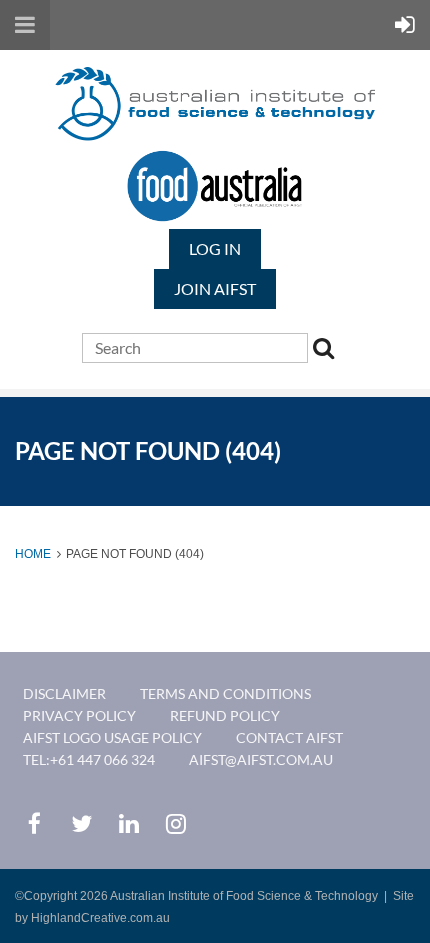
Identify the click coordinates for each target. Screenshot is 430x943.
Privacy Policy (79, 715)
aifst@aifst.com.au (261, 759)
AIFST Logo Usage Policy (112, 737)
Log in (215, 248)
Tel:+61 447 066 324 (89, 759)
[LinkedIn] (128, 823)
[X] (81, 823)
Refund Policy (225, 715)
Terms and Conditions (225, 693)
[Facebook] (34, 823)
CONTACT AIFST (289, 737)
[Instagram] (175, 823)
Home (33, 554)
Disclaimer (64, 693)
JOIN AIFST (215, 288)
